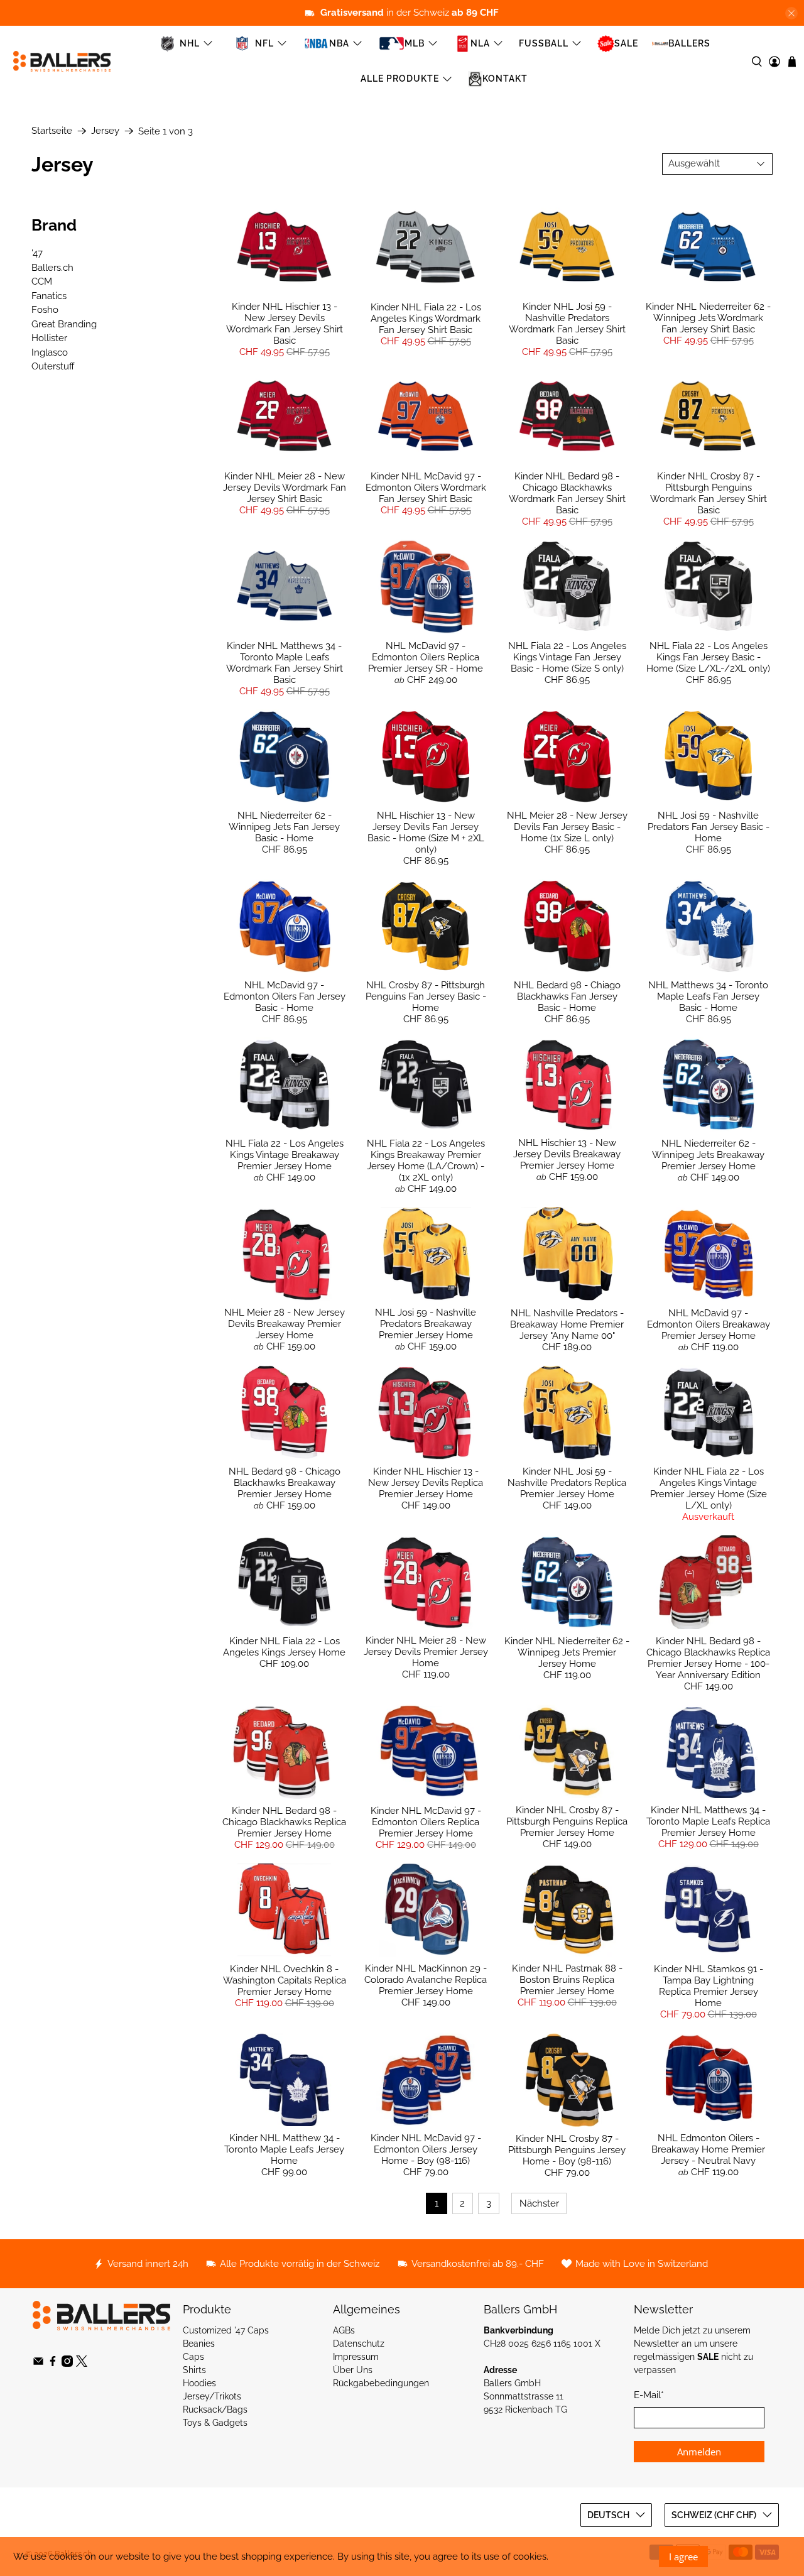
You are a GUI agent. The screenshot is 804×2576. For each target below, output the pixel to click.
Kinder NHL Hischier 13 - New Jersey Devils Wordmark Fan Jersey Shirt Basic (285, 324)
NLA (480, 43)
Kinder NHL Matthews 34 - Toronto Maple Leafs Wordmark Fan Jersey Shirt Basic (285, 663)
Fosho (45, 310)
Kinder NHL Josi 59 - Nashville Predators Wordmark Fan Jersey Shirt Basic (567, 324)
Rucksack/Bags (215, 2410)
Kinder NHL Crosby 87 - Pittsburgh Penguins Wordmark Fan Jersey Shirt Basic (709, 493)
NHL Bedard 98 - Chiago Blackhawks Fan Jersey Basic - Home (567, 996)
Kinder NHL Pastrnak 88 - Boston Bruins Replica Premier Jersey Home (567, 1980)
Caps (193, 2357)
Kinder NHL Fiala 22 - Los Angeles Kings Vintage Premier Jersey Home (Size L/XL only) (709, 1488)
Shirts (194, 2370)
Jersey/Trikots (212, 2396)
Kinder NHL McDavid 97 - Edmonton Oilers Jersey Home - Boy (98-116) (426, 2149)
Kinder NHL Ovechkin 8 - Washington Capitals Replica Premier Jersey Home (285, 1980)
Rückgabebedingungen (381, 2383)
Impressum (356, 2357)
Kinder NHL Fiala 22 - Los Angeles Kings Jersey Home (284, 1647)
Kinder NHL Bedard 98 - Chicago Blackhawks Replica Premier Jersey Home (284, 1822)
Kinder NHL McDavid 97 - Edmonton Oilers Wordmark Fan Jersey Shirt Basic (426, 488)
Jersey (105, 131)
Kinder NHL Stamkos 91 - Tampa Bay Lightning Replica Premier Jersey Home (709, 1986)
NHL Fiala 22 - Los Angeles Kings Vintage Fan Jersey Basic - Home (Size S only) (567, 657)
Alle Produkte (400, 79)
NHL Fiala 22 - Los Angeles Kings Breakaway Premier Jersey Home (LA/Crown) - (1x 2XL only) (426, 1160)
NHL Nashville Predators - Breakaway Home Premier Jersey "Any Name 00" (567, 1324)
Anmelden (699, 2452)
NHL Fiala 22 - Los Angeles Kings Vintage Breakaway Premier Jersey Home (285, 1155)
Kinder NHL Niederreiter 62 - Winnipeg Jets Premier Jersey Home (567, 1652)
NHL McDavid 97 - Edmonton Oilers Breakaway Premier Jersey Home (709, 1324)
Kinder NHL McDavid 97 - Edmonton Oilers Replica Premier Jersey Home (426, 1822)
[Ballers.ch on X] (82, 2364)
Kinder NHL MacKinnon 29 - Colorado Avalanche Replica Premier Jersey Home (426, 1980)
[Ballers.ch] (62, 61)
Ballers (689, 43)
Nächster (539, 2203)
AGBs (344, 2330)
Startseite (52, 131)
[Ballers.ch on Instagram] (67, 2364)
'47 (37, 253)
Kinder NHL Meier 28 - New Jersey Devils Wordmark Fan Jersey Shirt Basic (285, 488)
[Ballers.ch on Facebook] (53, 2364)
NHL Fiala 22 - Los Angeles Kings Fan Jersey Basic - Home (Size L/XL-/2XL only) (708, 657)
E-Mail (649, 2395)
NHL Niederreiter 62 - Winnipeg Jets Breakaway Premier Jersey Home (708, 1155)
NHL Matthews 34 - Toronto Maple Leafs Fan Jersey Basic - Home (708, 996)
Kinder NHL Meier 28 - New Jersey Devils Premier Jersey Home (426, 1652)
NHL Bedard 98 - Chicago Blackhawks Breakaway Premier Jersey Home (285, 1483)
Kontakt (505, 79)
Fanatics (49, 296)
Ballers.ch (52, 268)
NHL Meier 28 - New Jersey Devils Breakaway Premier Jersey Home (285, 1324)
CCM (42, 281)
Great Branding (64, 324)
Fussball (544, 43)
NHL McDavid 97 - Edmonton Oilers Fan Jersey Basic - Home (285, 996)
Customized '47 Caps (226, 2330)
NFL (264, 43)
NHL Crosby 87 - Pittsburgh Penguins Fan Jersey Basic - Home (426, 996)
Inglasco (50, 352)
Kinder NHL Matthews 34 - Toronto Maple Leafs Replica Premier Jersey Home (708, 1821)
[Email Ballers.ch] (38, 2364)
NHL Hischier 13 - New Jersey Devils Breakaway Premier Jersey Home (567, 1154)
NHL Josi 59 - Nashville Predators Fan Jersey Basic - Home (709, 827)
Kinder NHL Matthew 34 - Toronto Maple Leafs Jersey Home (284, 2149)
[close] (791, 13)
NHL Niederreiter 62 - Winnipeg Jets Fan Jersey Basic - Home (284, 827)
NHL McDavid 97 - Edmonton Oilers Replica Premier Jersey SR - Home (426, 657)
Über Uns (353, 2370)
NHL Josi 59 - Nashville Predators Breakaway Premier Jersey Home (426, 1324)
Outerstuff (53, 366)
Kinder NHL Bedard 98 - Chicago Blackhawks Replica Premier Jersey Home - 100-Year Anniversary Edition (708, 1658)
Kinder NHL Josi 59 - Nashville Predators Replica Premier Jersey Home (567, 1483)
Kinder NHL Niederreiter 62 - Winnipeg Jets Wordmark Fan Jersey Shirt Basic (708, 318)
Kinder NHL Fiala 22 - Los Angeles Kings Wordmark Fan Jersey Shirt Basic (426, 319)
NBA (339, 43)
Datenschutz (359, 2344)
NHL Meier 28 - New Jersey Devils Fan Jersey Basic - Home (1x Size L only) (567, 827)
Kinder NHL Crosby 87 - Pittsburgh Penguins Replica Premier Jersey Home (567, 1821)
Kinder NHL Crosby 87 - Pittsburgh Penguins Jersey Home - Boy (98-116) (567, 2150)
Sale (626, 43)
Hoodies (199, 2383)
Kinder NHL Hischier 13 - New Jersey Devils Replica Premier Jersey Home (426, 1483)
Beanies (199, 2344)
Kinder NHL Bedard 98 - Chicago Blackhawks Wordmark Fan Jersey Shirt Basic (567, 493)
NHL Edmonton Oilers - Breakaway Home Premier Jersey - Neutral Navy (708, 2149)
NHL (190, 43)
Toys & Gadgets (215, 2423)
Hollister (49, 338)
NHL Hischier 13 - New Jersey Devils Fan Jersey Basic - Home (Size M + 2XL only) (426, 832)
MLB (415, 43)
